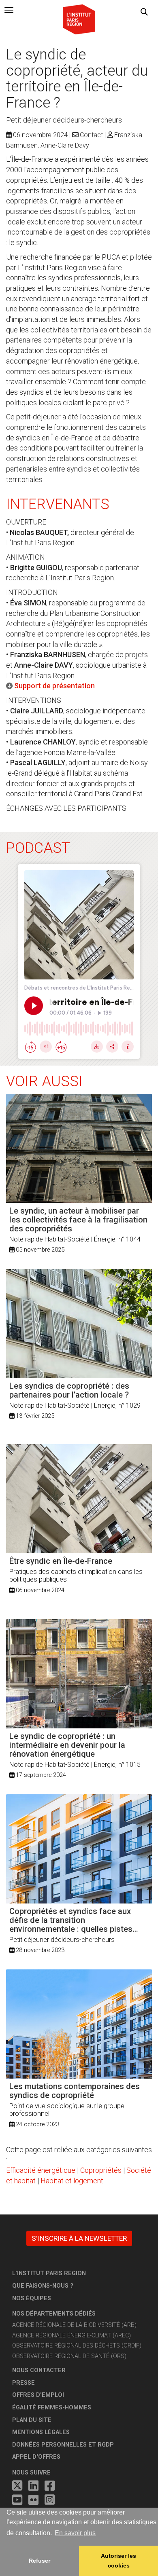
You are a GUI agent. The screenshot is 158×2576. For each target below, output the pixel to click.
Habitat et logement (72, 2181)
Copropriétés (101, 2170)
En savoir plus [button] (75, 2533)
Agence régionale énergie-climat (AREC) (72, 2336)
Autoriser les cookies (118, 2561)
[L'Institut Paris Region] (79, 19)
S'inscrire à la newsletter (79, 2238)
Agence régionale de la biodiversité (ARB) (74, 2325)
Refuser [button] (39, 2561)
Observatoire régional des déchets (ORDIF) (77, 2346)
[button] (144, 12)
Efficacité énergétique (41, 2170)
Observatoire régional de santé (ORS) (69, 2356)
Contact (91, 135)
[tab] (9, 10)
